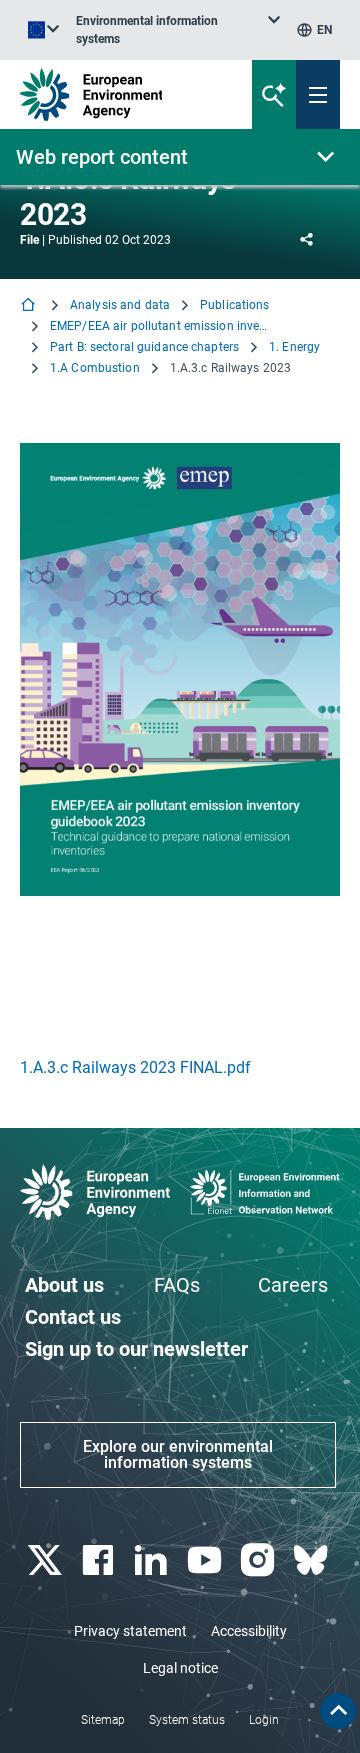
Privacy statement (130, 1631)
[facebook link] (99, 1560)
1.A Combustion (95, 368)
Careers (293, 1285)
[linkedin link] (153, 1560)
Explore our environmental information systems (178, 1454)
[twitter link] (46, 1560)
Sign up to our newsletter (136, 1349)
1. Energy (294, 347)
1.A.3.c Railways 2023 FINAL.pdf (135, 1067)
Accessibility (249, 1631)
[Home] (30, 306)
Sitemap (103, 1720)
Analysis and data (120, 305)
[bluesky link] (313, 1560)
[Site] (121, 94)
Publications (234, 305)
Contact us (73, 1317)
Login (264, 1720)
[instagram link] (259, 1560)
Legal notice (180, 1668)
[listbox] (178, 30)
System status (187, 1720)
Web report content (102, 157)
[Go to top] (338, 1711)
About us (64, 1285)
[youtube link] (206, 1560)
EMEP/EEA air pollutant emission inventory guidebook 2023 (160, 326)
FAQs (177, 1285)
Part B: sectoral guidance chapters (144, 347)
